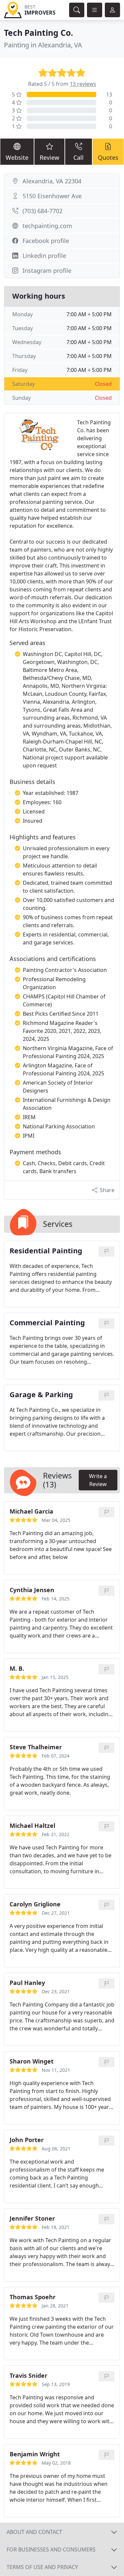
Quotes (108, 157)
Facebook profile (46, 241)
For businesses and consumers (51, 2549)
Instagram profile (47, 270)
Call (79, 157)
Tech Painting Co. (39, 33)
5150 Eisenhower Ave (52, 196)
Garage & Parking (41, 1395)
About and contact (34, 2532)
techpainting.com (47, 226)
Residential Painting (46, 1251)
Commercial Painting (47, 1323)
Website (17, 157)
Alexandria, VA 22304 (52, 181)
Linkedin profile (44, 256)
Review (49, 157)
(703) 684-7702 (42, 211)
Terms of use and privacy (42, 2567)
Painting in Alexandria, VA (43, 45)
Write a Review (98, 1480)
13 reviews (83, 84)
